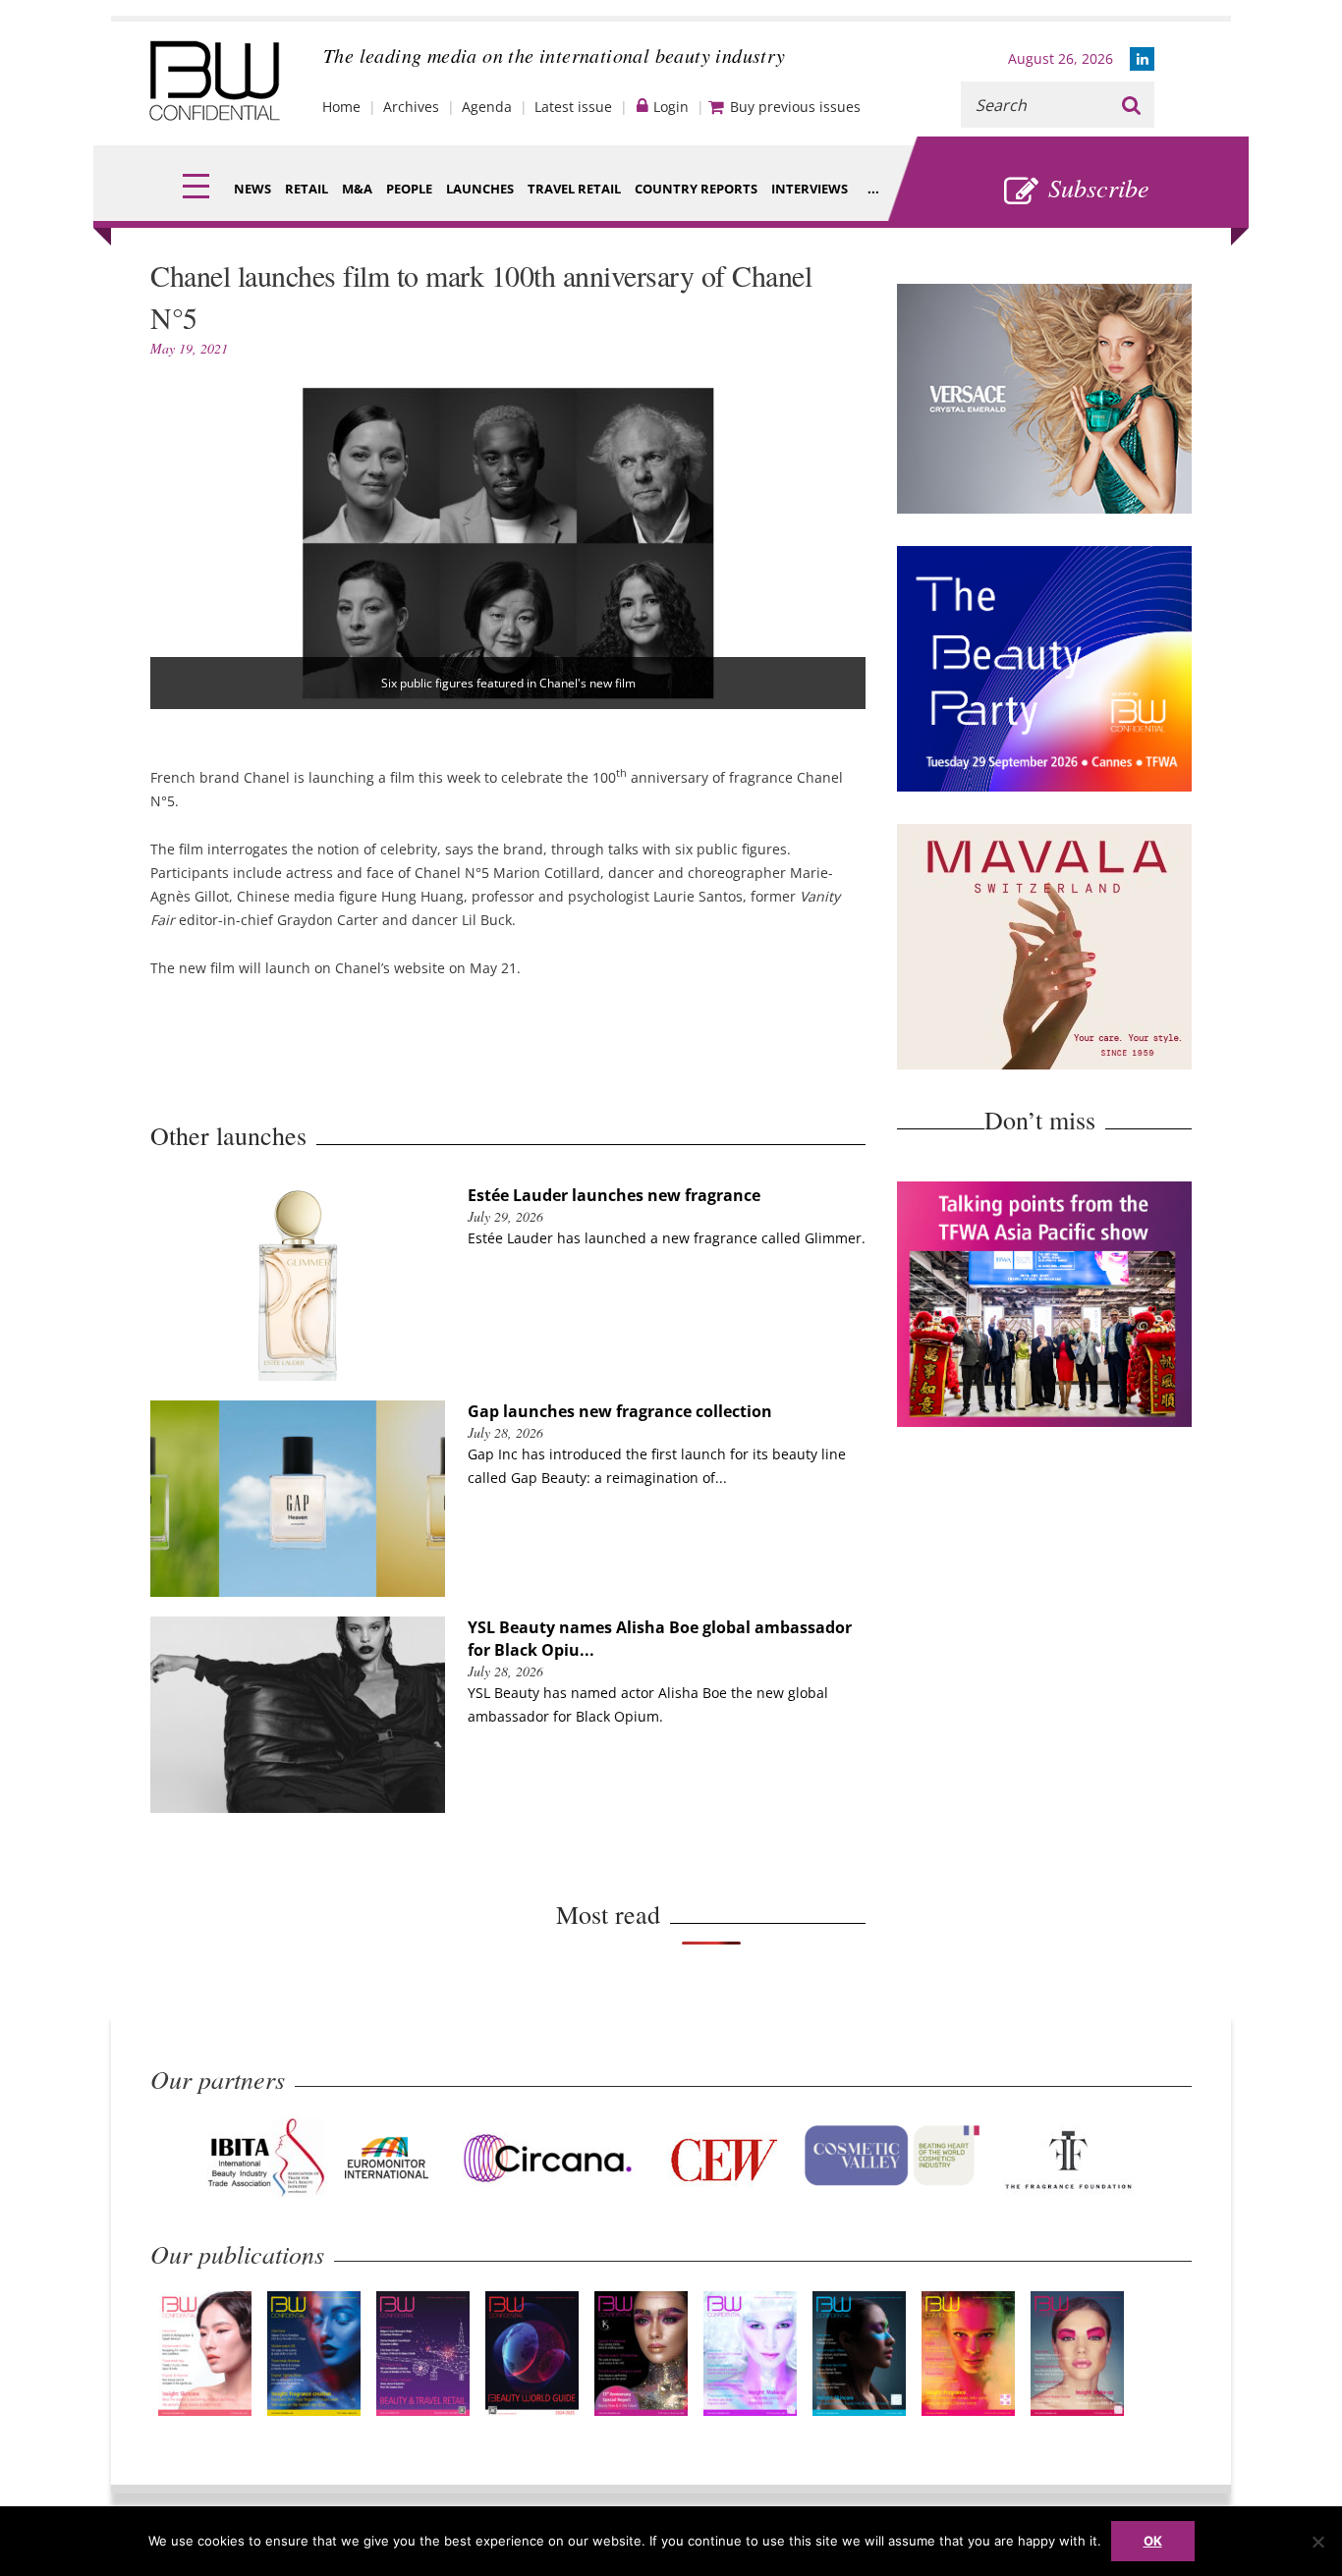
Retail (307, 189)
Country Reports (696, 189)
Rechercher (1131, 105)
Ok (1153, 2541)
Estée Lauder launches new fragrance (614, 1195)
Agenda (487, 107)
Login (671, 107)
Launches (480, 189)
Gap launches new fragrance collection (620, 1411)
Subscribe (1099, 187)
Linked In (1142, 59)
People (409, 189)
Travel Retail (574, 189)
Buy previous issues (795, 107)
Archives (411, 107)
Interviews (810, 189)
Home (341, 107)
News (252, 189)
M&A (357, 189)
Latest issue (573, 107)
